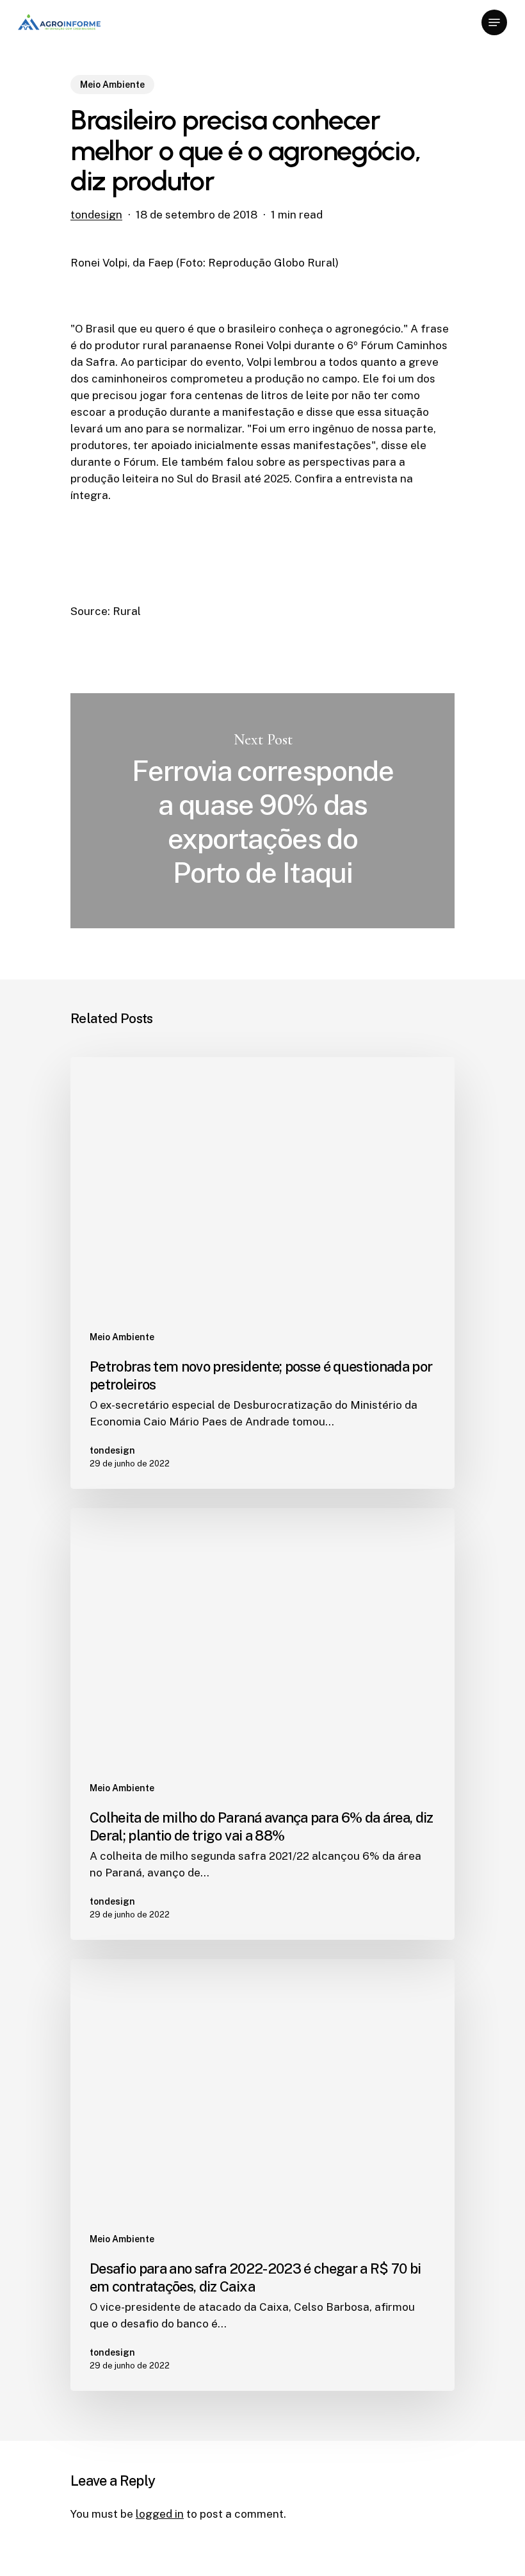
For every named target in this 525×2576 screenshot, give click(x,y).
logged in (160, 2514)
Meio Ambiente (112, 85)
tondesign (96, 215)
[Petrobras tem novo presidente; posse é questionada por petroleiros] (262, 1273)
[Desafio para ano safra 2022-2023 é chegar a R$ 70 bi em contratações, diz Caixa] (262, 2175)
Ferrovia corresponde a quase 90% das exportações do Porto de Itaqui (262, 811)
